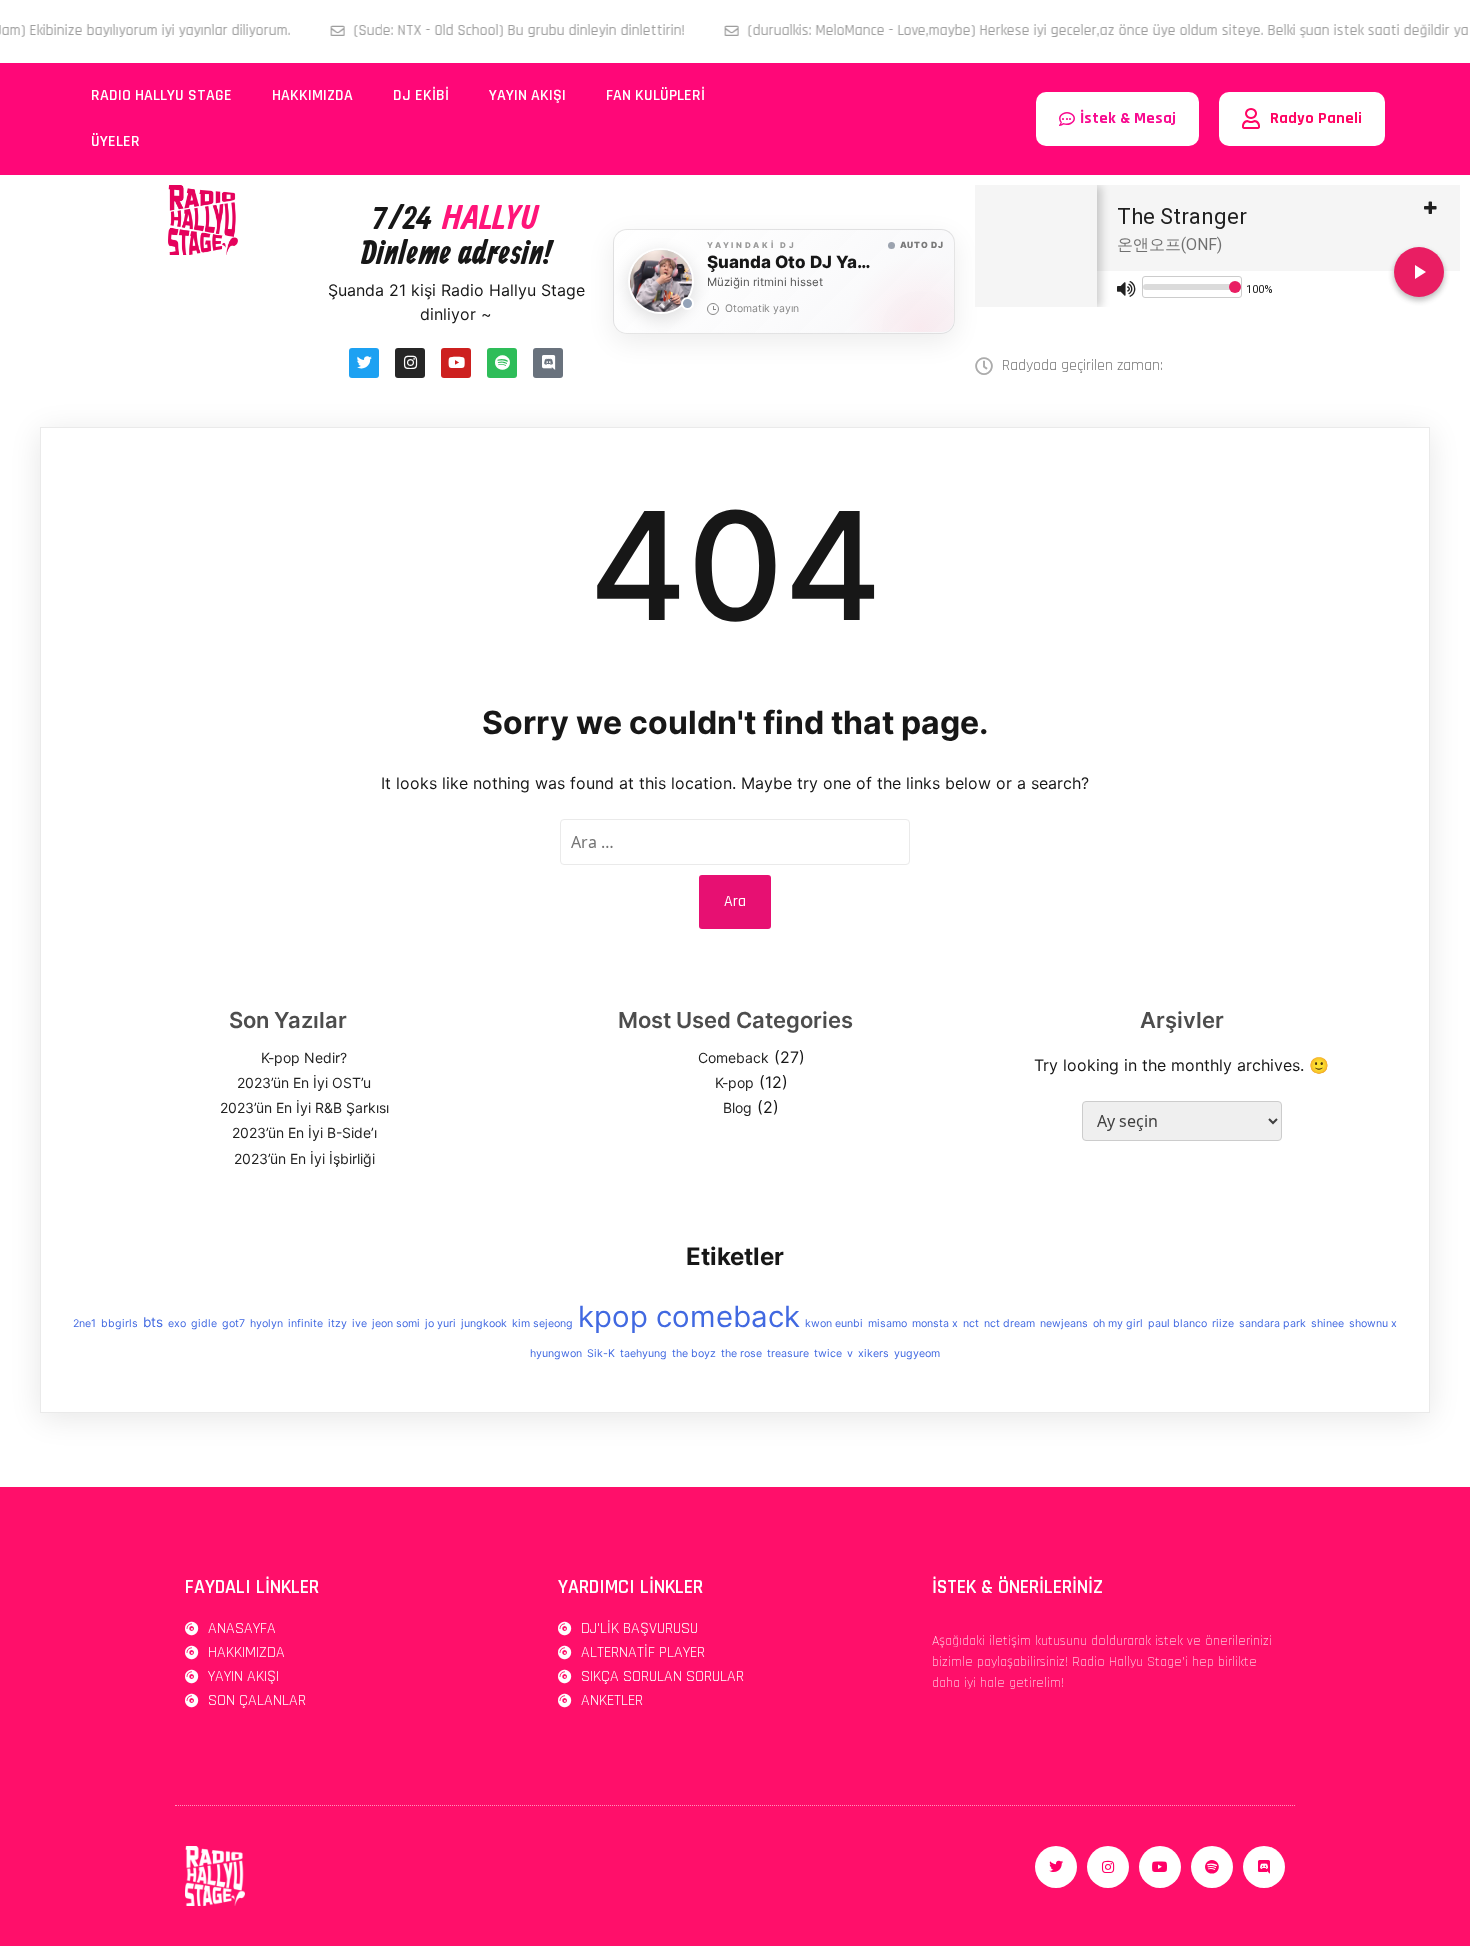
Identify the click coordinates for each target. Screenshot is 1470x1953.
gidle (204, 1323)
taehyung (643, 1353)
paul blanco (1177, 1323)
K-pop (734, 1082)
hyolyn (266, 1323)
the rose (741, 1353)
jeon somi (396, 1323)
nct (971, 1323)
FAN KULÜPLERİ (655, 95)
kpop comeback (689, 1316)
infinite (305, 1323)
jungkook (484, 1323)
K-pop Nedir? (304, 1057)
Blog (737, 1107)
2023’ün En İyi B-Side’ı (304, 1132)
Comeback (733, 1057)
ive (359, 1323)
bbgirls (119, 1323)
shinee (1327, 1323)
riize (1223, 1323)
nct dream (1009, 1323)
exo (177, 1323)
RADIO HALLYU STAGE (161, 95)
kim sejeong (542, 1323)
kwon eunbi (834, 1323)
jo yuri (440, 1323)
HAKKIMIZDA (312, 95)
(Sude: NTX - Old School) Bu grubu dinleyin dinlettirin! (450, 30)
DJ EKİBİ (421, 95)
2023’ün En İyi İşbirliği (304, 1158)
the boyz (694, 1353)
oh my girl (1118, 1323)
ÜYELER (115, 141)
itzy (337, 1323)
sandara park (1272, 1323)
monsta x (935, 1323)
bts (153, 1322)
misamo (887, 1323)
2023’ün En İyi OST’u (304, 1082)
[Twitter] (364, 363)
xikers (873, 1353)
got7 (233, 1323)
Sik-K (601, 1353)
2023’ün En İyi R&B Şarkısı (304, 1107)
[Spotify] (502, 363)
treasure (788, 1353)
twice (828, 1353)
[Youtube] (456, 363)
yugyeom (917, 1353)
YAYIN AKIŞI (527, 95)
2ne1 (84, 1323)
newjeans (1064, 1323)
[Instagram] (410, 363)
